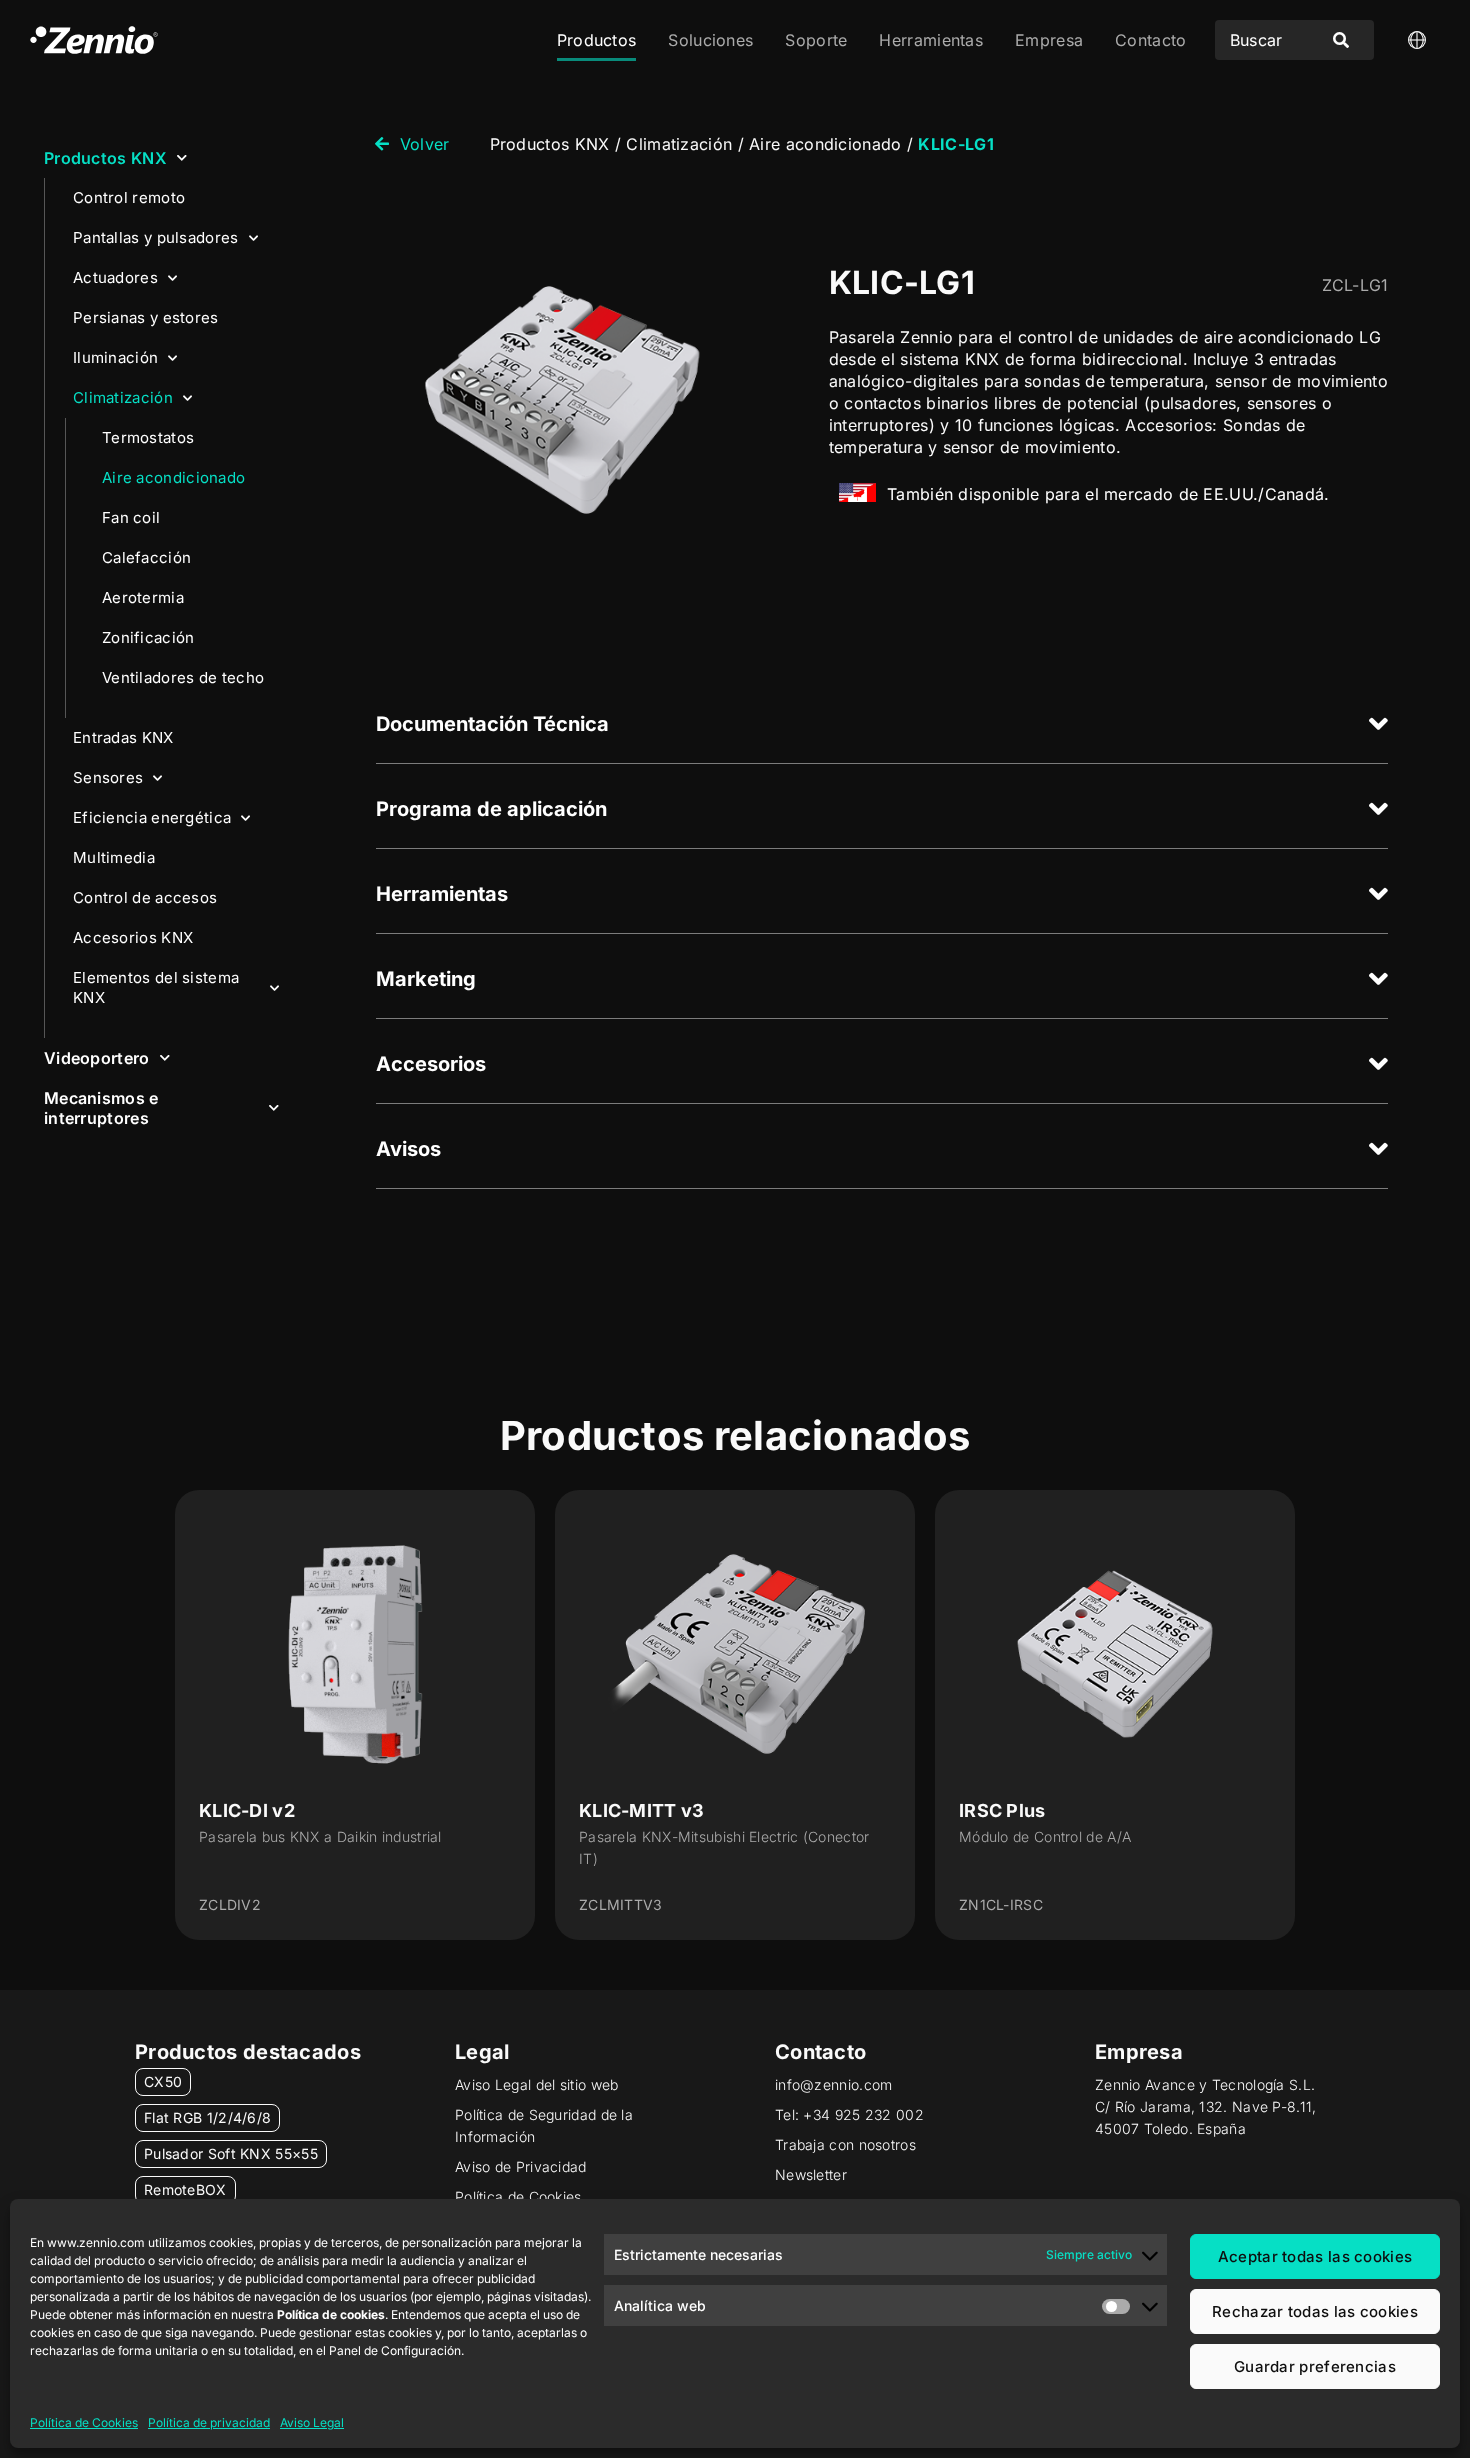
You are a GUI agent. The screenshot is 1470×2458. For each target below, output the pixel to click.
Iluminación (115, 357)
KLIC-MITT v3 (642, 1810)
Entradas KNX (123, 737)
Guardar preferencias (1315, 2366)
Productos (597, 40)
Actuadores (115, 277)
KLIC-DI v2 (247, 1810)
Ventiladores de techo (183, 677)
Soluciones (710, 40)
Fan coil (131, 517)
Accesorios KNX (133, 937)
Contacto (1150, 40)
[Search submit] (1341, 40)
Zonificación (148, 637)
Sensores (108, 777)
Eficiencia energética (152, 817)
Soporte (816, 40)
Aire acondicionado (173, 477)
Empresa (1049, 40)
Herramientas (931, 40)
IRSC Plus (1002, 1810)
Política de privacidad (209, 2422)
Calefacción (146, 557)
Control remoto (129, 197)
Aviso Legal (312, 2422)
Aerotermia (143, 597)
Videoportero (97, 1058)
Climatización (123, 397)
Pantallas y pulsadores (156, 237)
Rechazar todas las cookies (1315, 2311)
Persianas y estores (146, 317)
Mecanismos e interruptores (101, 1108)
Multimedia (114, 857)
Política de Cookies (84, 2422)
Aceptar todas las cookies (1315, 2256)
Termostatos (148, 437)
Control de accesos (145, 897)
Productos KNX (105, 158)
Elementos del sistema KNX (156, 987)
